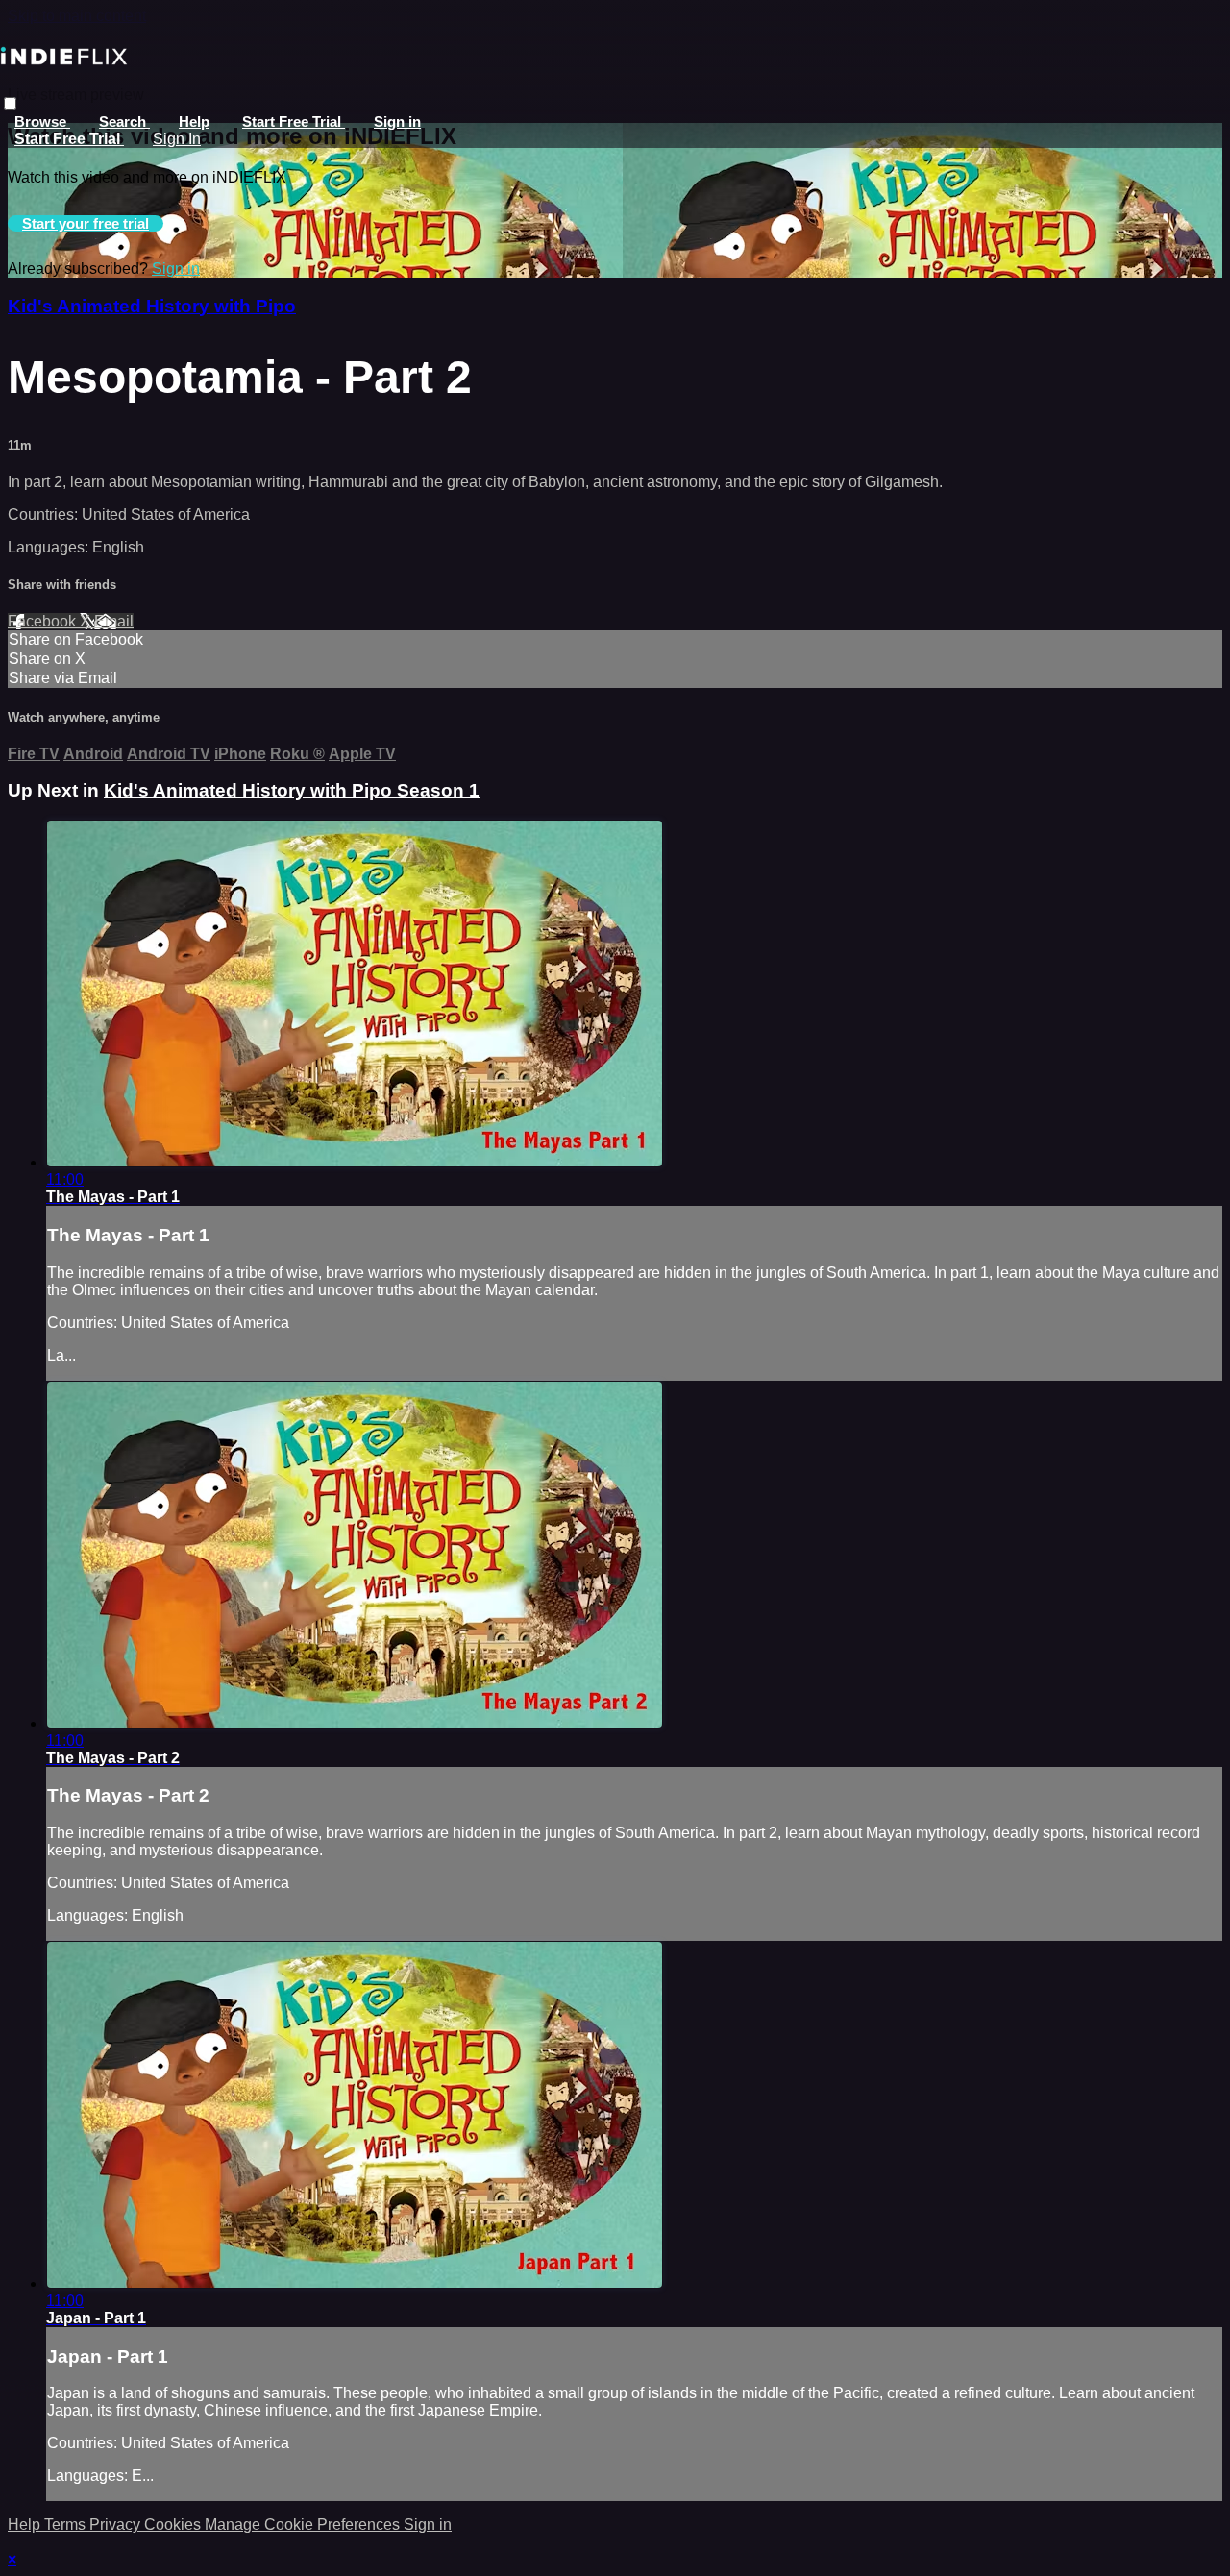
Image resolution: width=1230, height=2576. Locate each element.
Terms (67, 2525)
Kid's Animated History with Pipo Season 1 (292, 790)
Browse (42, 122)
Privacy (117, 2525)
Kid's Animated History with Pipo (152, 306)
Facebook (44, 621)
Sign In (177, 139)
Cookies (174, 2525)
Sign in (397, 122)
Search (124, 122)
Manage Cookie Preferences (304, 2525)
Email (114, 621)
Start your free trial (86, 223)
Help (194, 122)
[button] (10, 103)
